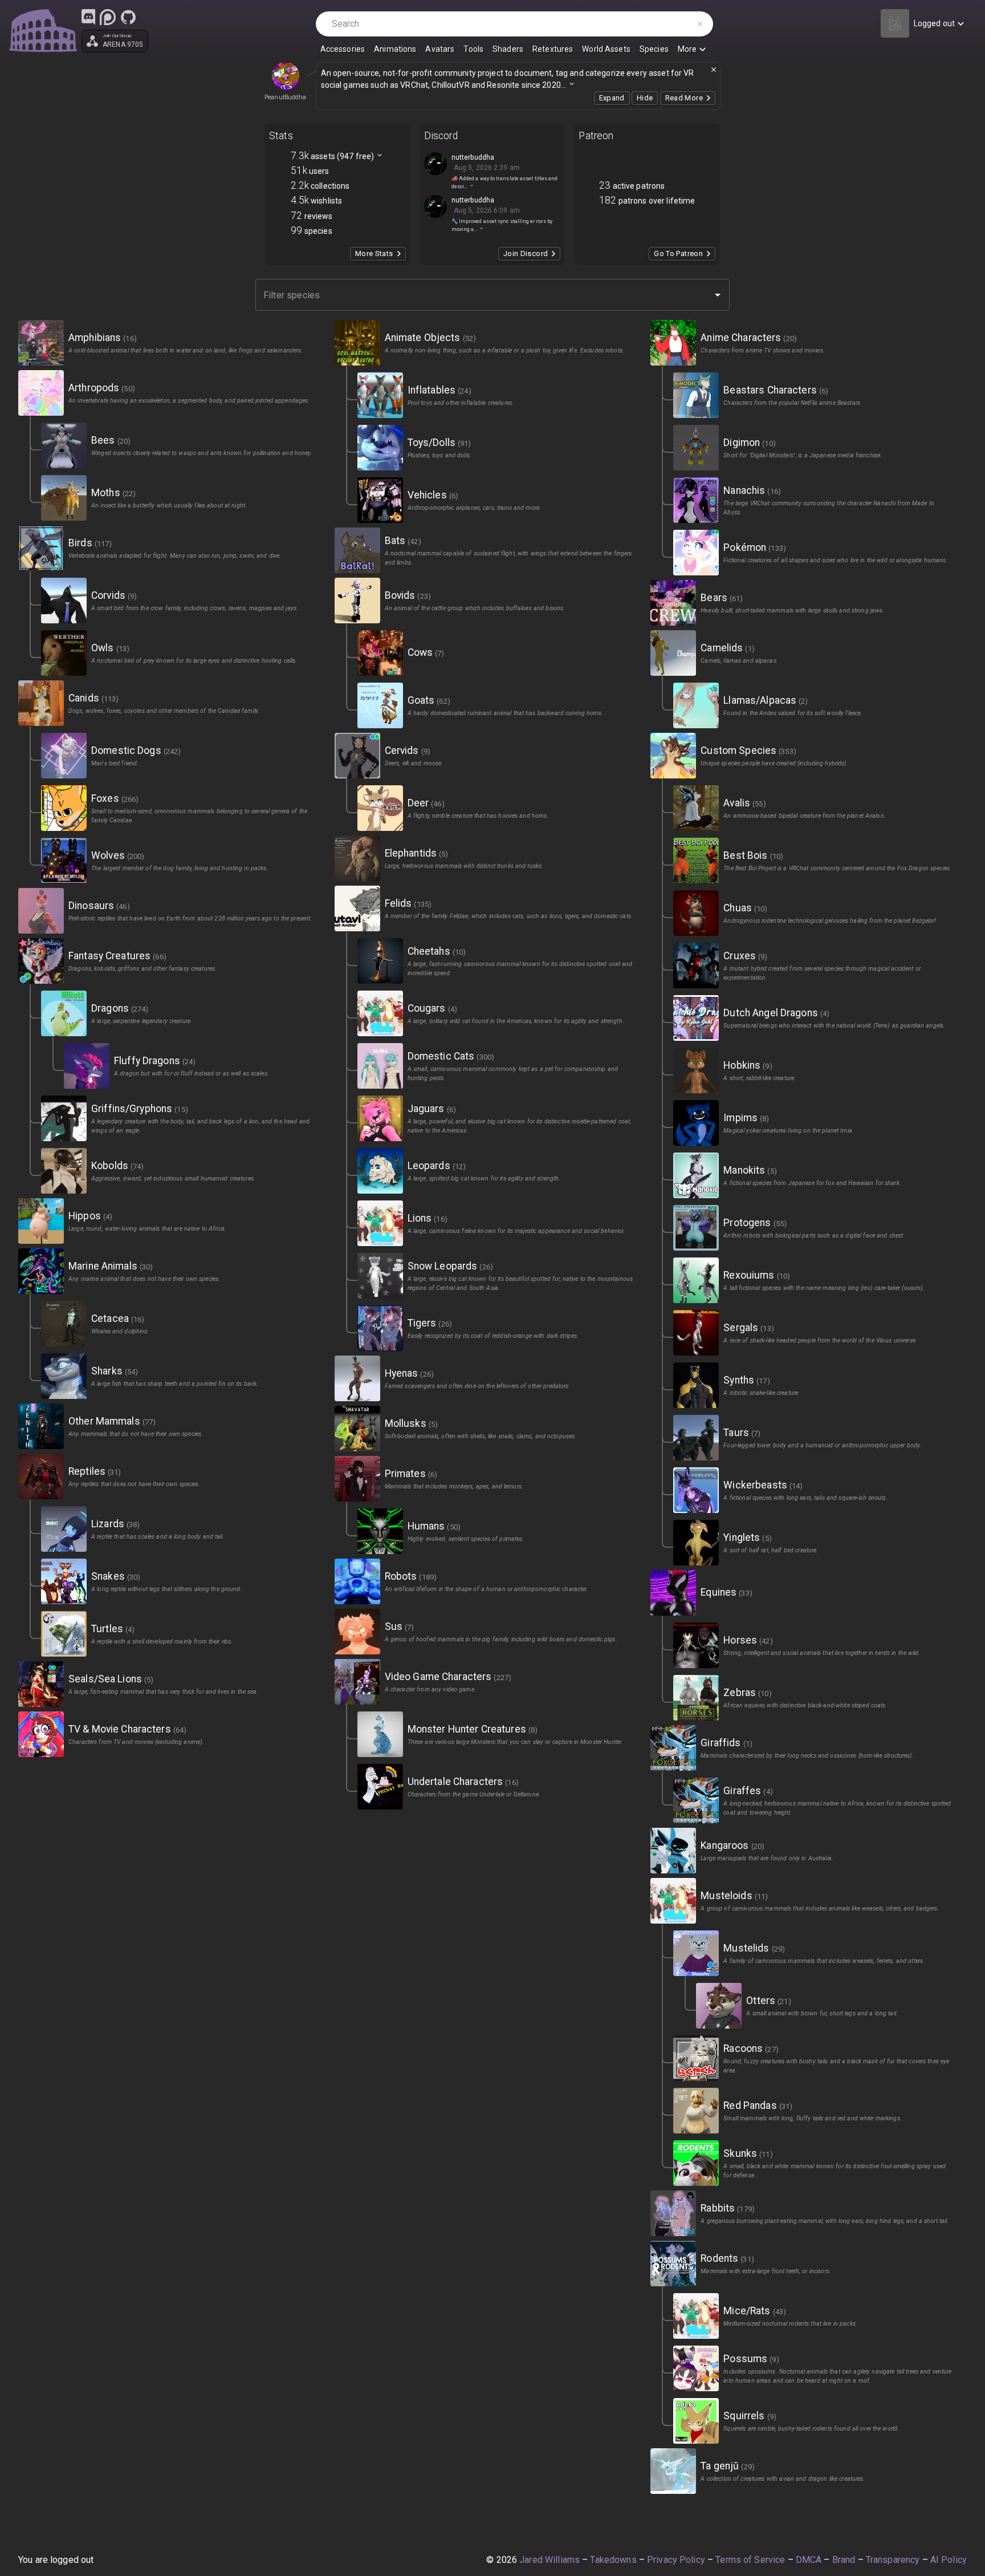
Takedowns (613, 2560)
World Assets (606, 49)
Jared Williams (550, 2560)
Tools (473, 49)
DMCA (809, 2560)
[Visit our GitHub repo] (128, 17)
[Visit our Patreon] (108, 17)
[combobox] (484, 295)
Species (654, 49)
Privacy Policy (676, 2560)
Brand (844, 2560)
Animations (395, 49)
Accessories (343, 49)
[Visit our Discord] (88, 17)
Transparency (893, 2560)
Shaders (508, 49)
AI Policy (949, 2560)
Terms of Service (750, 2560)
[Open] (718, 295)
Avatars (440, 49)
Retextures (553, 49)
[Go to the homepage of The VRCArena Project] (43, 31)
